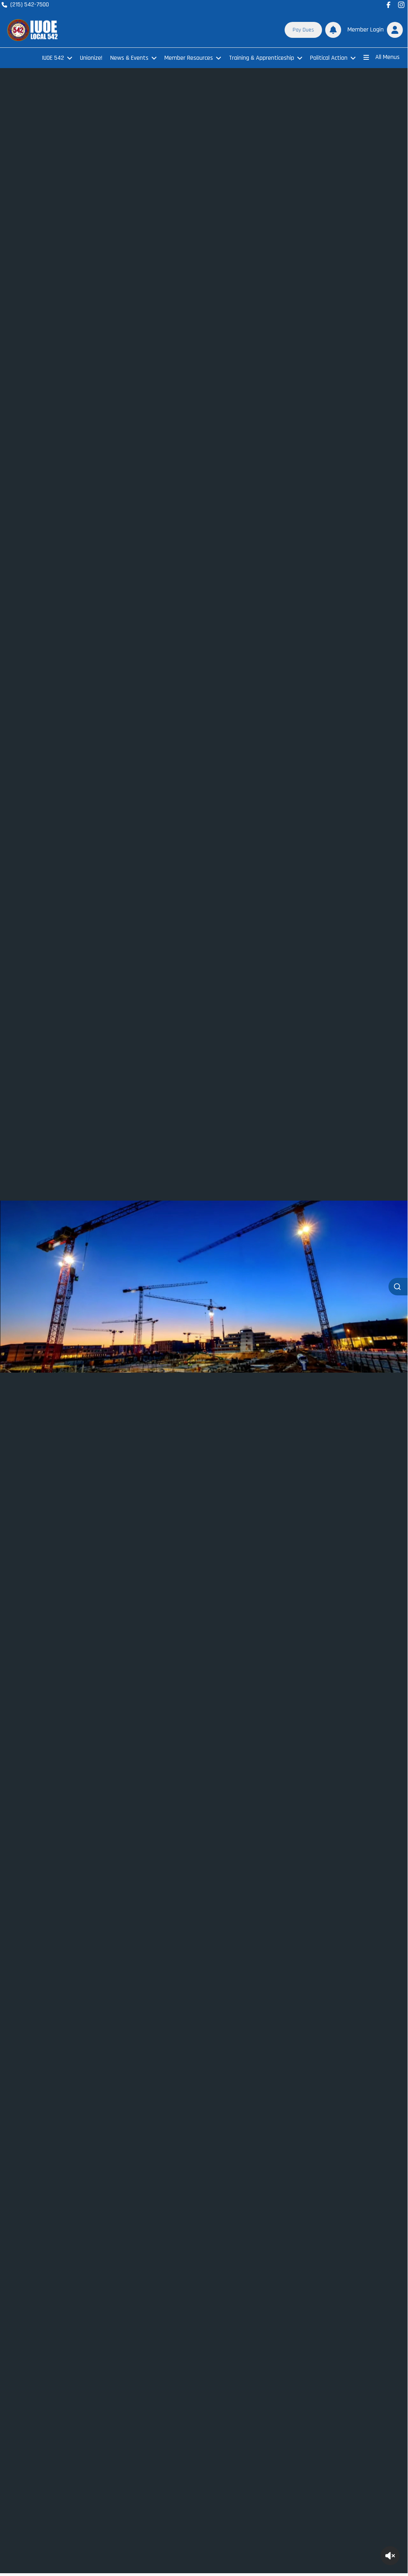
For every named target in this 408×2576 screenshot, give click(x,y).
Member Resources (189, 58)
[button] (374, 30)
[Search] (398, 1287)
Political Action (329, 58)
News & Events (129, 58)
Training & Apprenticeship (262, 58)
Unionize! (91, 58)
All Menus (388, 57)
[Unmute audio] (390, 2556)
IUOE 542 (53, 58)
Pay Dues (303, 30)
